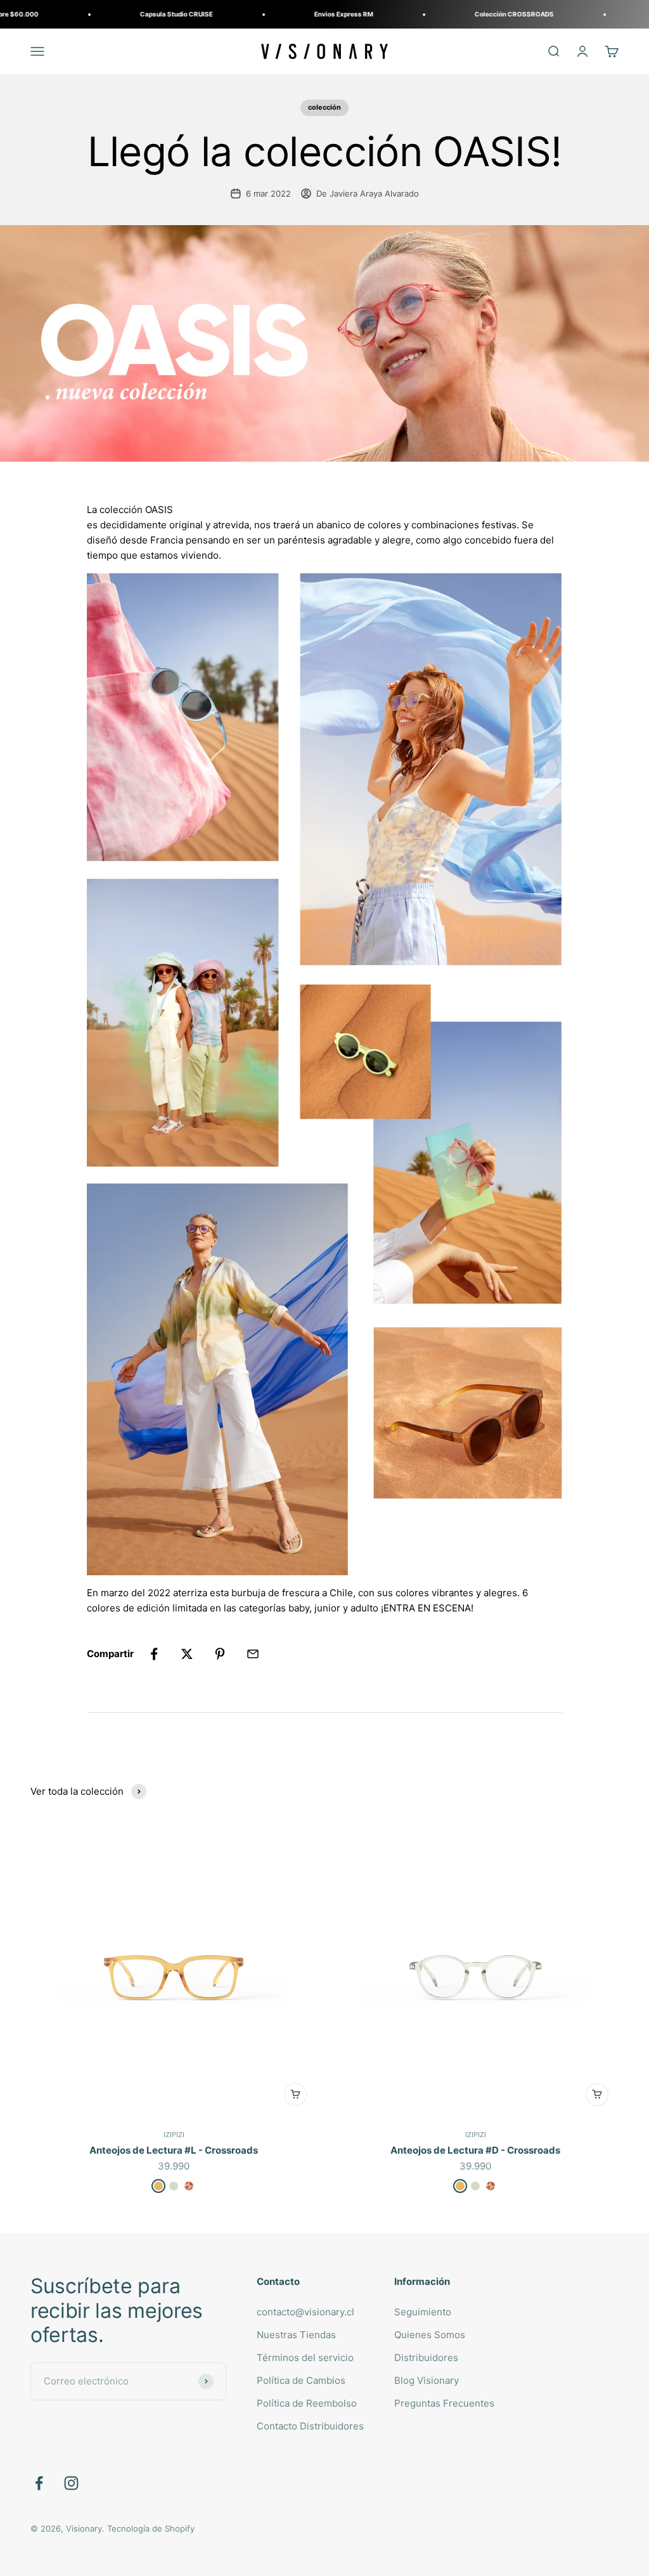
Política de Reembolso (307, 2403)
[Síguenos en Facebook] (39, 2483)
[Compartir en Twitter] (187, 1654)
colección (324, 107)
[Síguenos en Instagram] (71, 2483)
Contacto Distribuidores (310, 2426)
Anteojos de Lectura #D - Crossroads (475, 2150)
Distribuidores (426, 2358)
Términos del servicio (305, 2358)
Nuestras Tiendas (296, 2335)
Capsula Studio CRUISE (102, 14)
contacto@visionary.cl (305, 2312)
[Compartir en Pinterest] (220, 1654)
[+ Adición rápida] (295, 2095)
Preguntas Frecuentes (444, 2403)
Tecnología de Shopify (151, 2528)
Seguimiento (423, 2312)
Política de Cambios (301, 2380)
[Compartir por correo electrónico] (253, 1654)
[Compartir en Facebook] (154, 1654)
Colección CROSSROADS (440, 14)
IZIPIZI (174, 2135)
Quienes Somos (430, 2335)
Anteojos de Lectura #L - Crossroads (174, 2150)
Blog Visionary (427, 2380)
